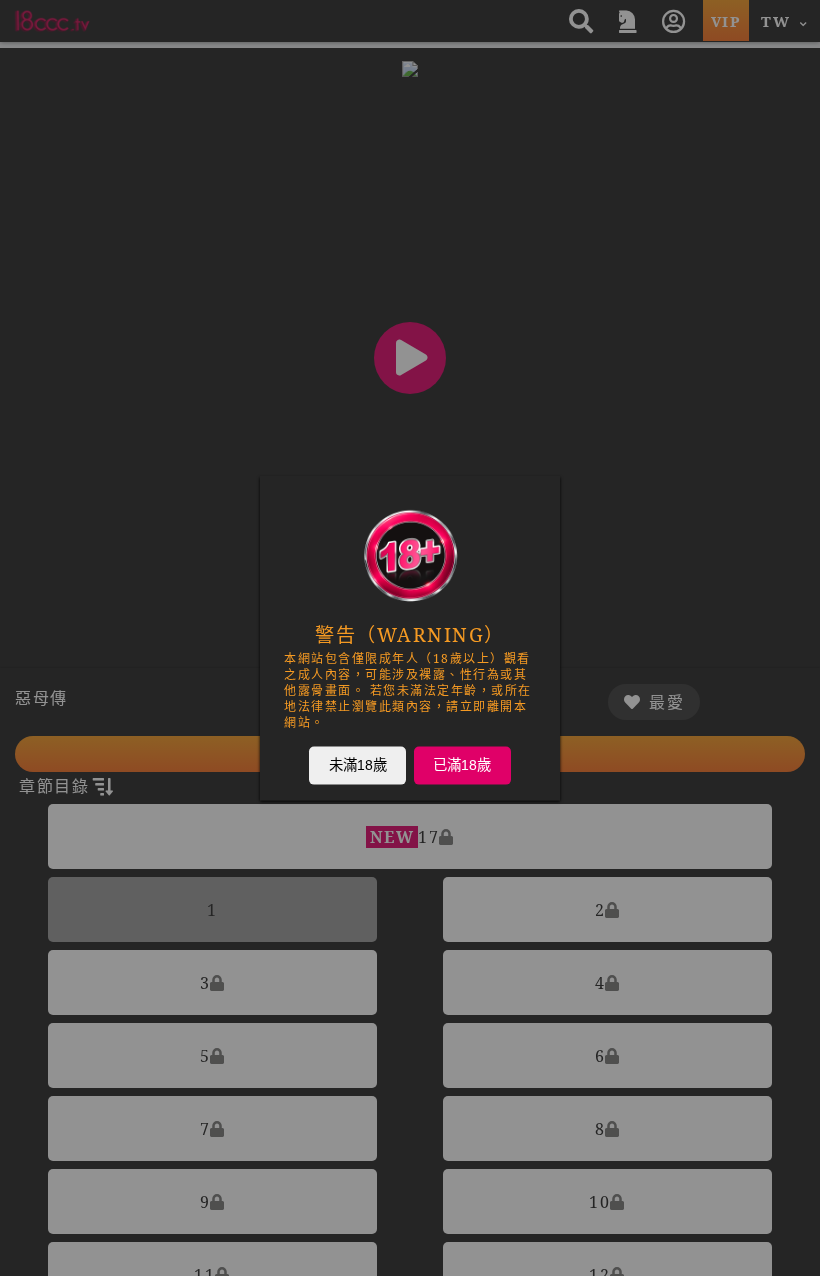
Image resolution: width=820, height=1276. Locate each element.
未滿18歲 (358, 765)
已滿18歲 (462, 765)
